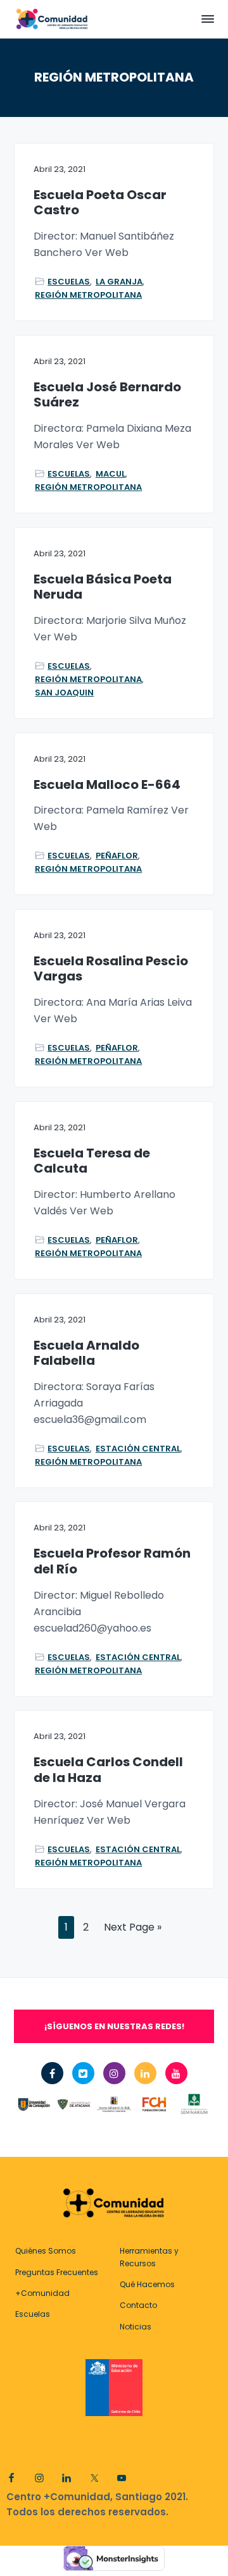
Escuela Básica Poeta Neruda (103, 587)
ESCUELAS (69, 282)
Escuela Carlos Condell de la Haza (108, 1770)
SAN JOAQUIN (64, 693)
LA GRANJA (119, 282)
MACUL (111, 474)
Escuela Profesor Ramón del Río (112, 1561)
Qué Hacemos (147, 2284)
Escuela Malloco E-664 (107, 785)
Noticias (136, 2327)
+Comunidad (42, 2293)
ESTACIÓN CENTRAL (138, 1449)
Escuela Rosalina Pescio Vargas (111, 969)
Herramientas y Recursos (149, 2257)
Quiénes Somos (46, 2251)
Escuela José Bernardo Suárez (107, 395)
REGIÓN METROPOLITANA (88, 295)
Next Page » (132, 1929)
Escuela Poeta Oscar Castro (100, 203)
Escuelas (33, 2314)
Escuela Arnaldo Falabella (86, 1353)
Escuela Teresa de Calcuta (92, 1161)
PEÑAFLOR (117, 856)
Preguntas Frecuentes (57, 2272)
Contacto (138, 2305)
